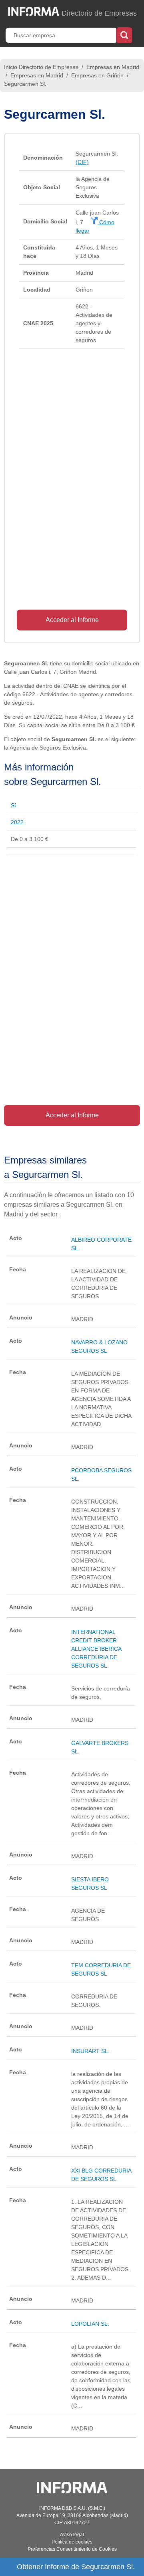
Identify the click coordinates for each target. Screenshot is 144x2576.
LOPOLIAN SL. (90, 2324)
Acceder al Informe (72, 620)
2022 (17, 822)
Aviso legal (72, 2535)
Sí (13, 805)
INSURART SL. (90, 2051)
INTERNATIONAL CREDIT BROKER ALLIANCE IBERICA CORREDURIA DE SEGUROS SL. (96, 1649)
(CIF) (82, 162)
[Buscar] (124, 34)
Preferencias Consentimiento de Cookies (72, 2549)
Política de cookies (72, 2542)
